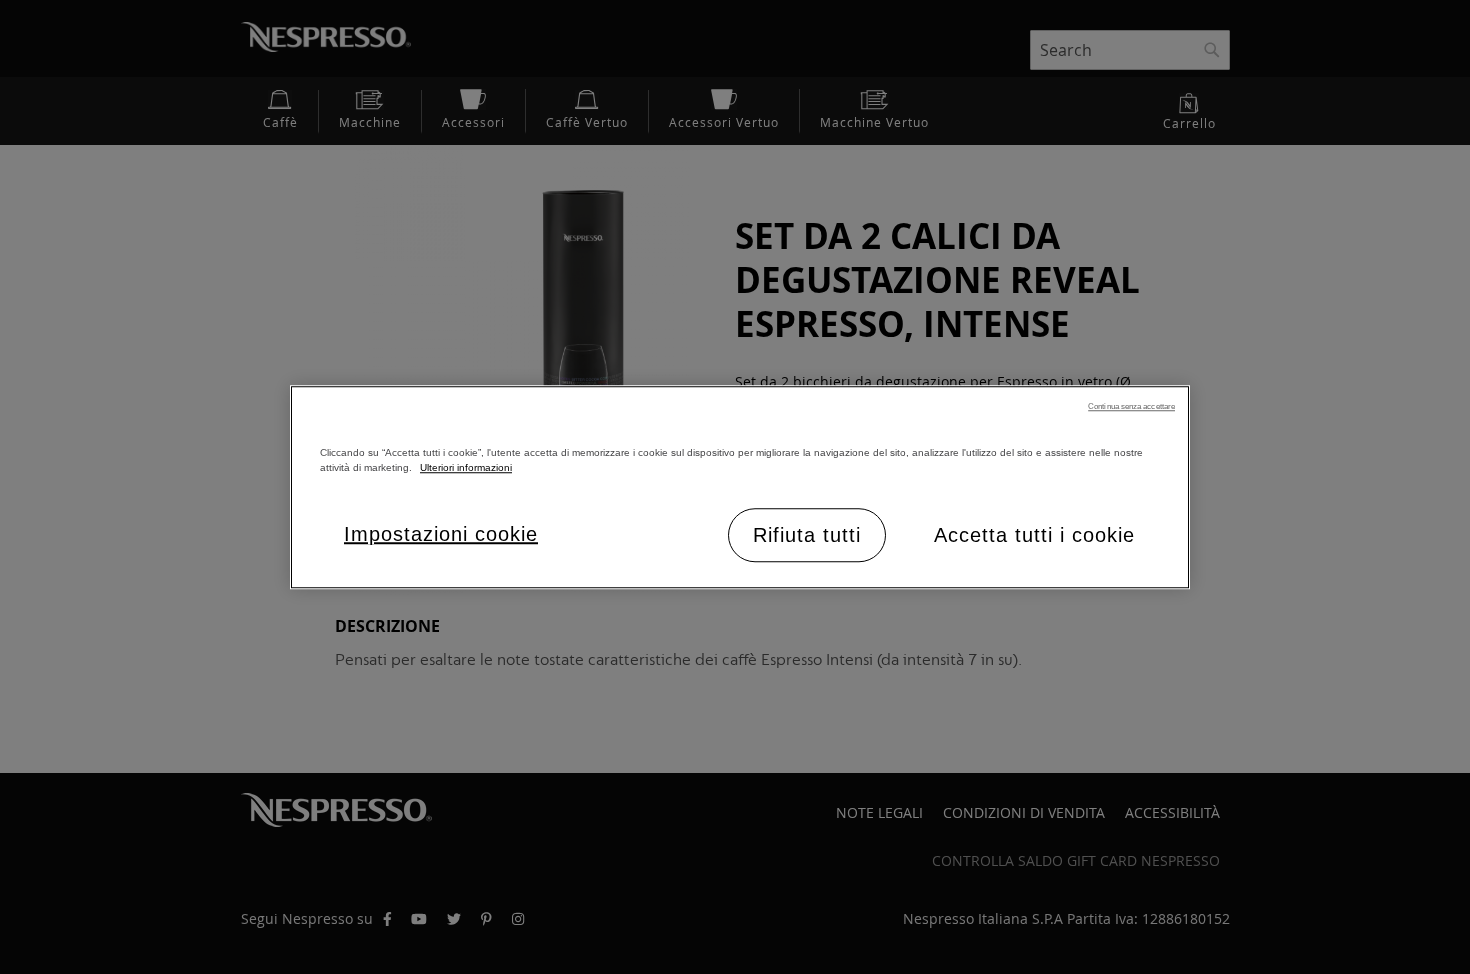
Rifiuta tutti (807, 535)
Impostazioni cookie (441, 534)
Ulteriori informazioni (466, 467)
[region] (740, 487)
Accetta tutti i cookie (1034, 535)
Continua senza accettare (1131, 406)
